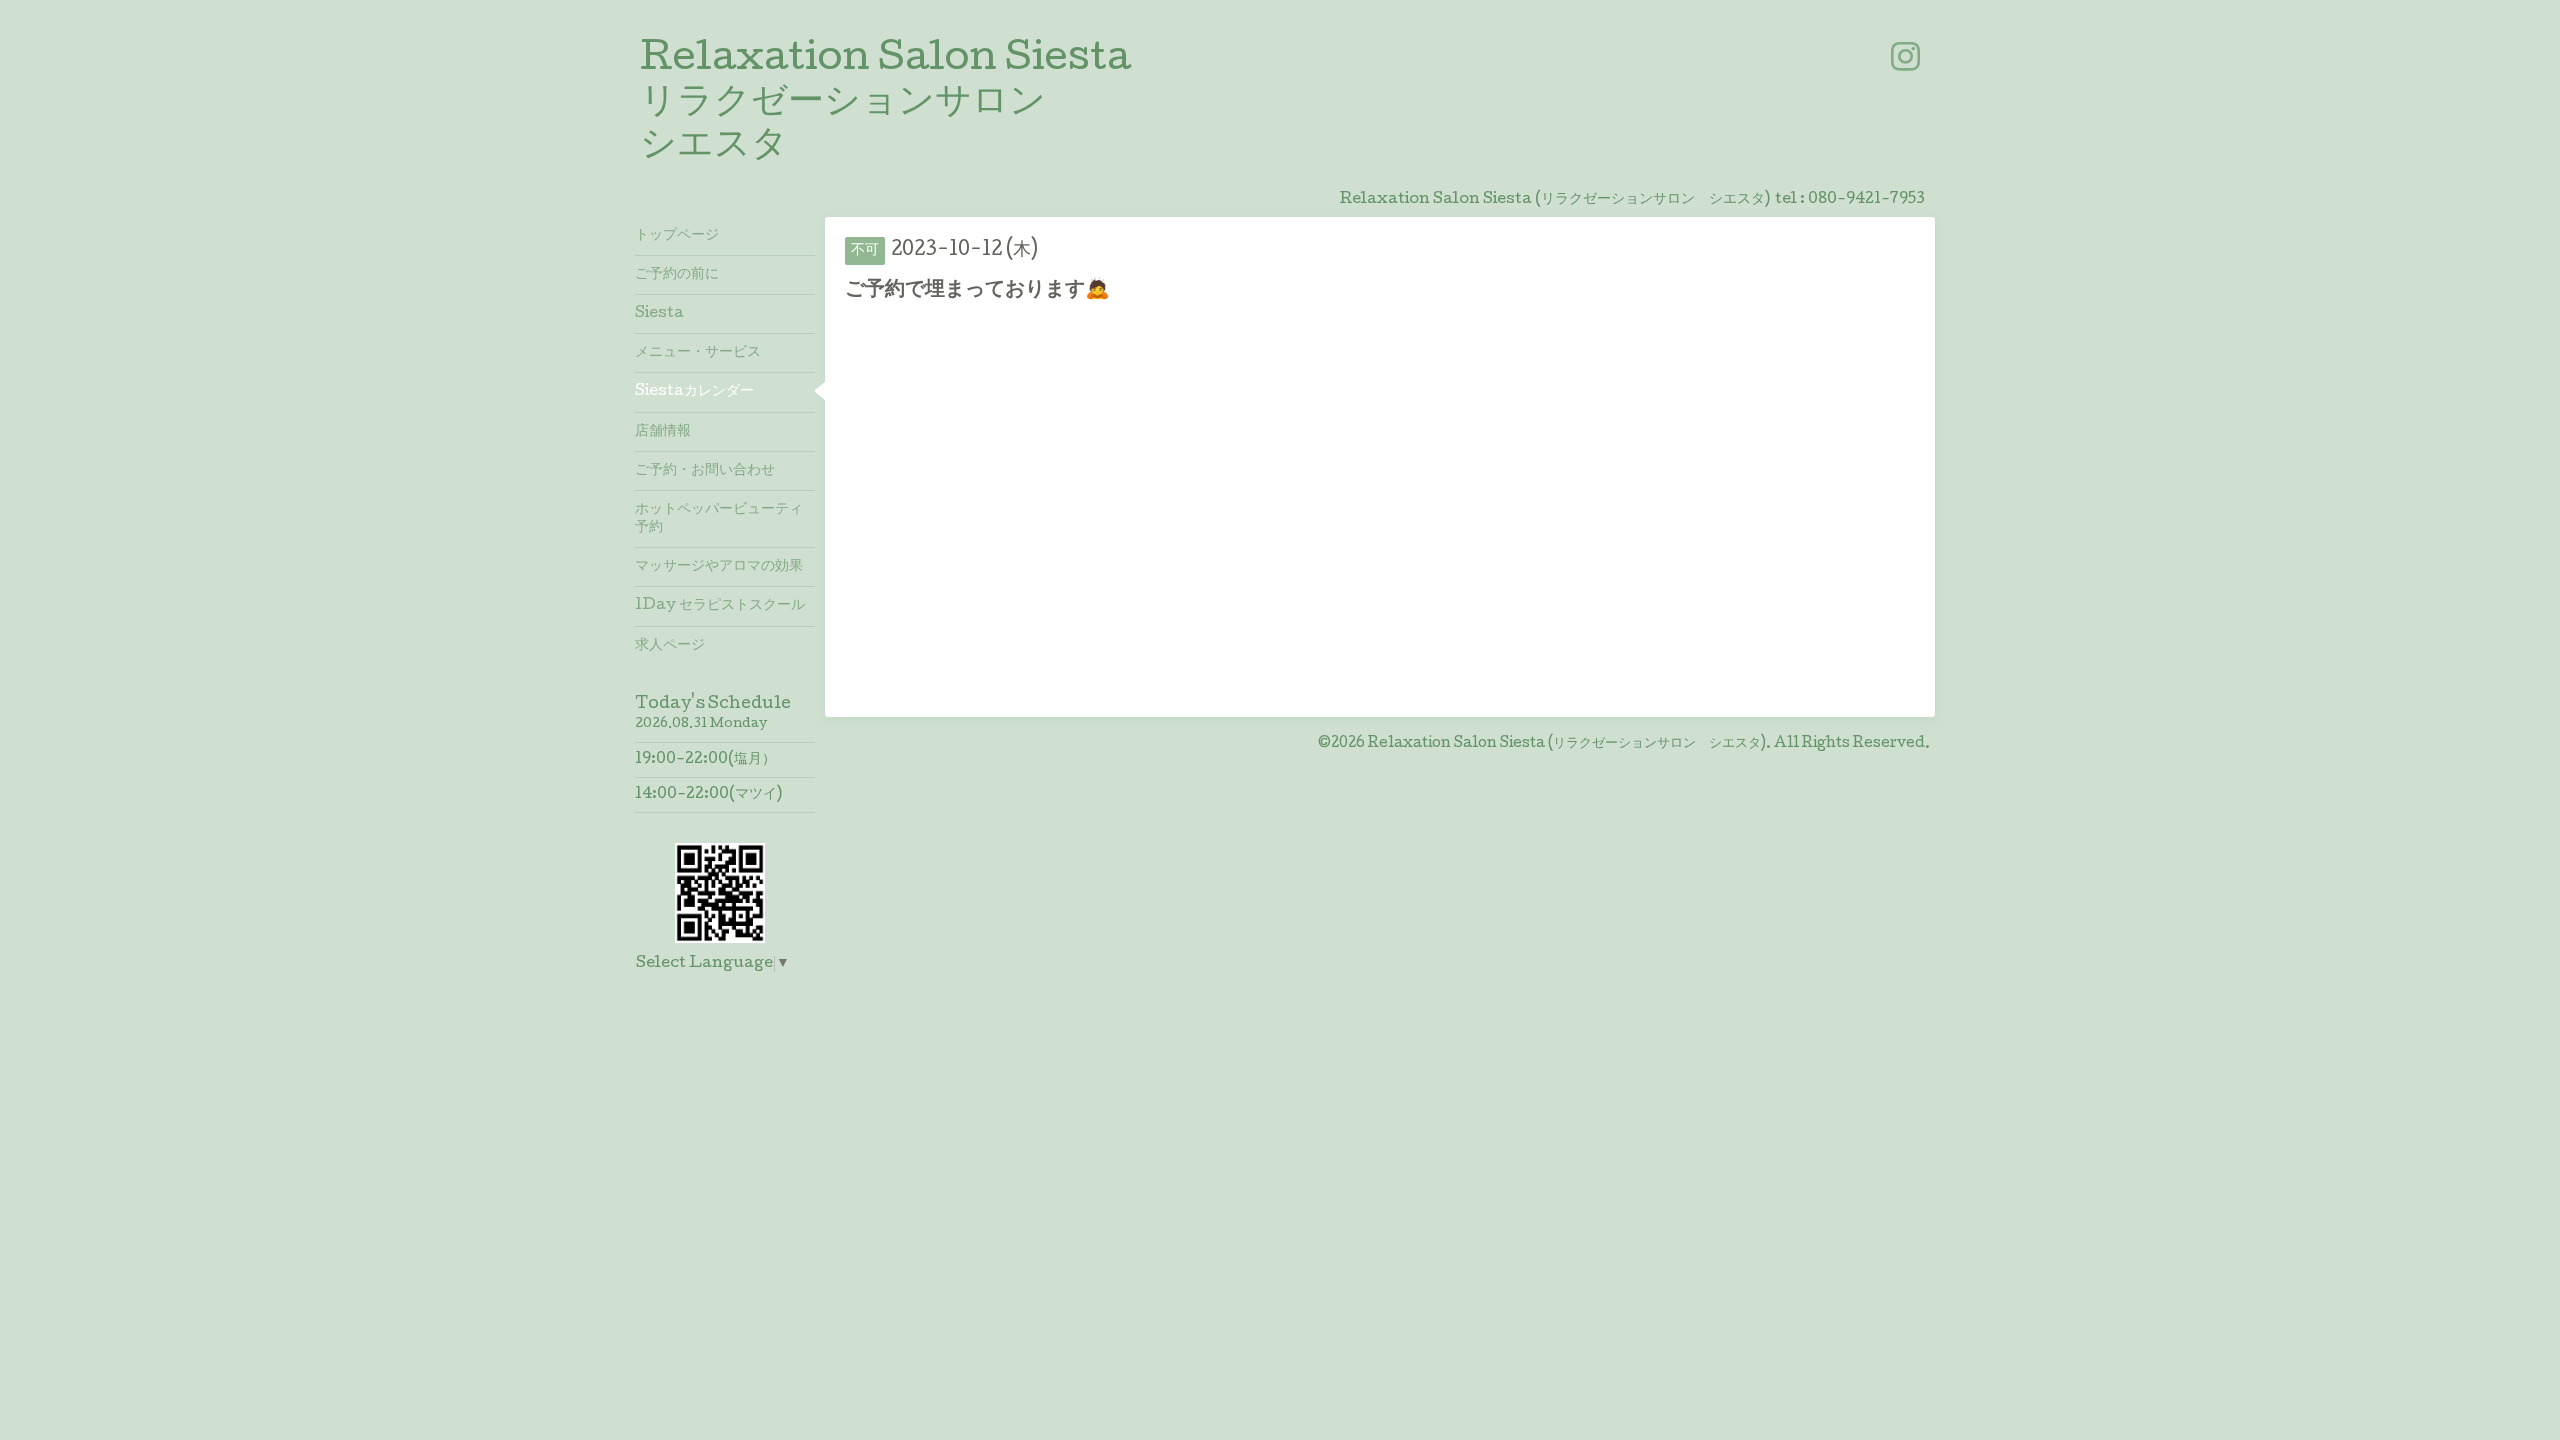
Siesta (659, 314)
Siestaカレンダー (694, 392)
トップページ (677, 236)
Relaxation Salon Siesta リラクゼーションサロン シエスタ (885, 104)
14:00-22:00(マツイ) (708, 795)
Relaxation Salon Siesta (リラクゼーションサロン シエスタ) (1567, 744)
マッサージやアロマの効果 (719, 567)
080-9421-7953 (1866, 200)
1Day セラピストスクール (720, 606)
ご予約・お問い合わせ (705, 471)
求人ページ (670, 646)
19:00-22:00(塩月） (705, 760)
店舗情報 (663, 432)
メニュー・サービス (698, 353)
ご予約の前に (677, 275)
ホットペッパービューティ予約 (719, 519)
